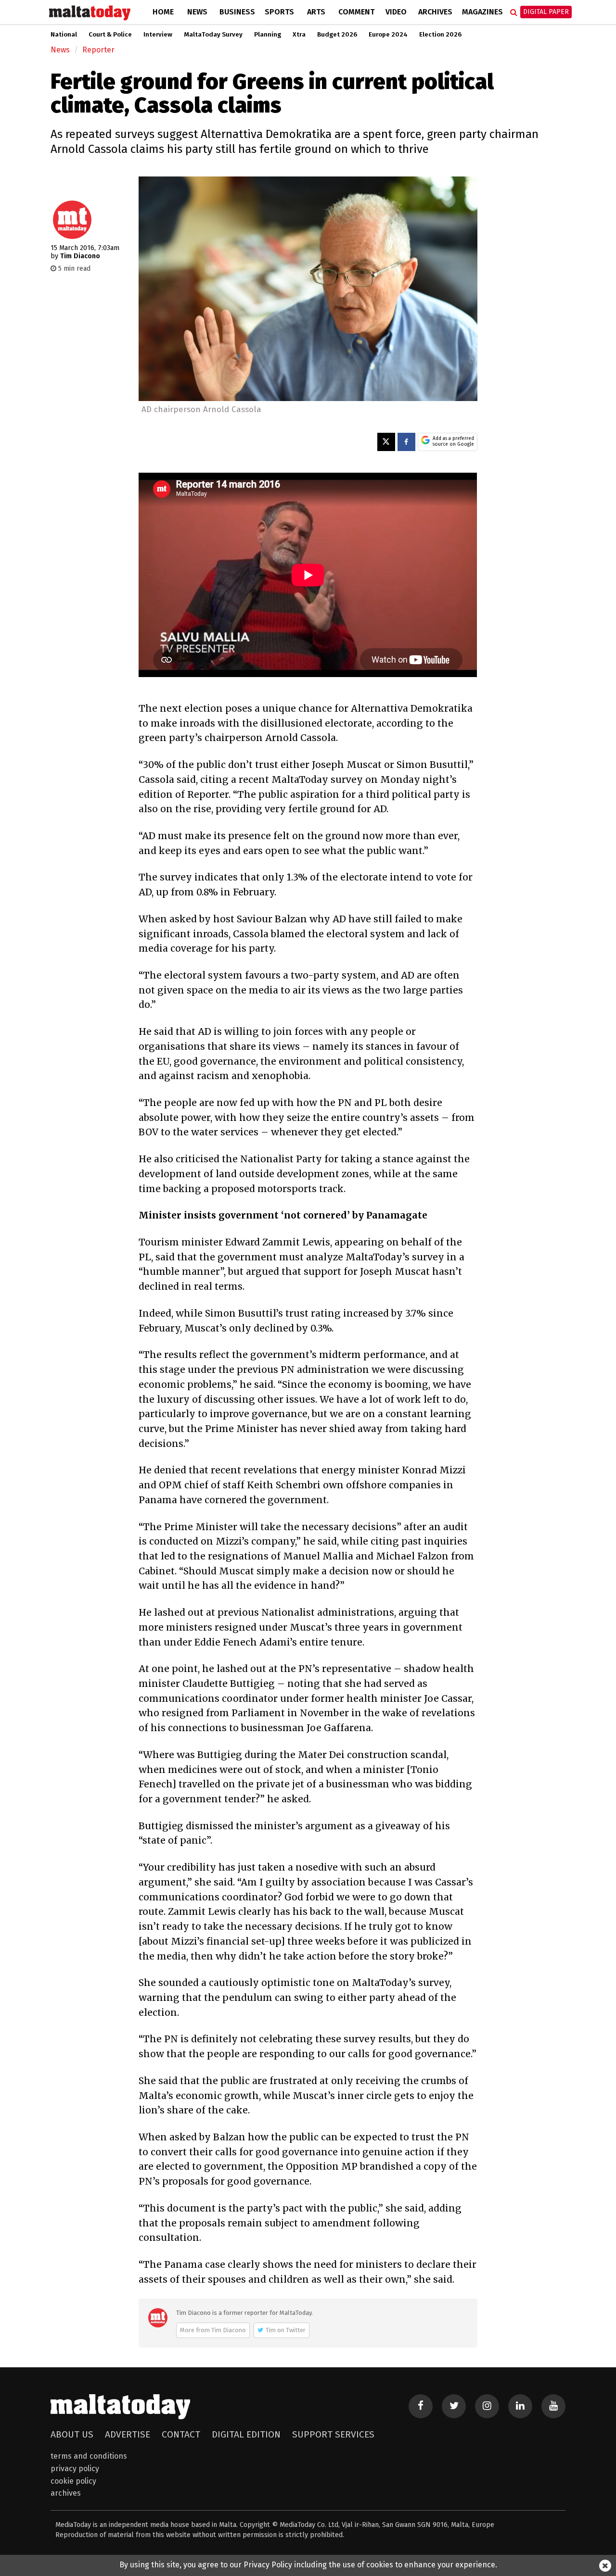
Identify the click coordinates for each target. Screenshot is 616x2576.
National (64, 35)
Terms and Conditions (89, 2456)
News (197, 12)
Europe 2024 (388, 35)
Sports (279, 12)
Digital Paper (546, 12)
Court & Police (110, 35)
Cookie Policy (73, 2481)
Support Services (333, 2434)
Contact (181, 2434)
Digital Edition (246, 2434)
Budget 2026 (337, 35)
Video (396, 12)
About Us (72, 2434)
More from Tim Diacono (213, 2330)
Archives (435, 12)
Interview (158, 35)
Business (237, 12)
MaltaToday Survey (213, 35)
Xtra (299, 35)
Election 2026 (440, 35)
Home (163, 12)
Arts (316, 12)
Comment (356, 12)
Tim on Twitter (286, 2330)
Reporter (98, 50)
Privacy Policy (75, 2469)
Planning (268, 35)
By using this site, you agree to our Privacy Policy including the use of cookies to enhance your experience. (308, 2565)
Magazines (482, 12)
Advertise (128, 2434)
